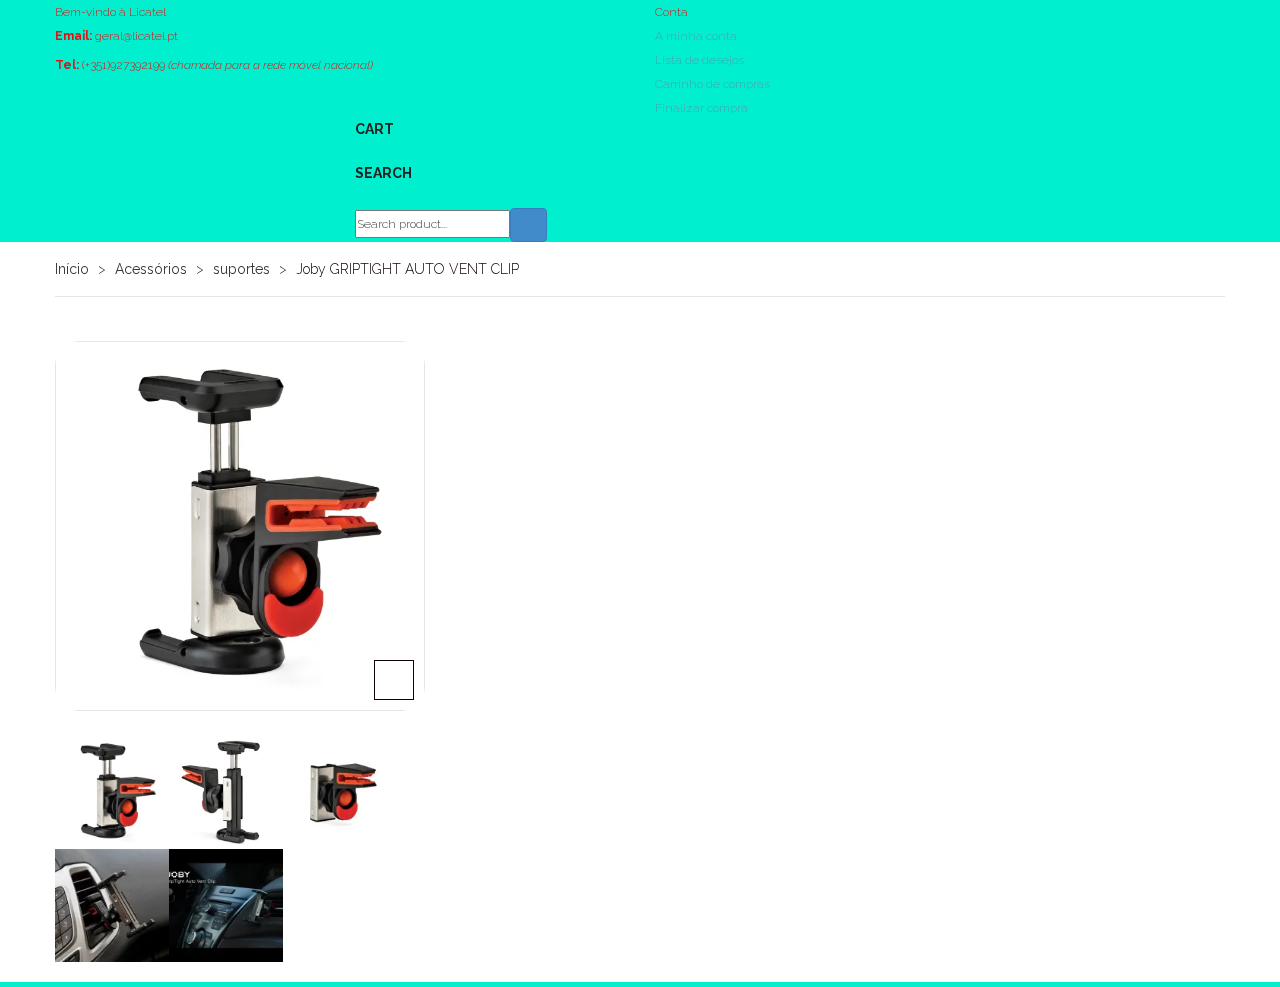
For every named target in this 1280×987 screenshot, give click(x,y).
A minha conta (696, 36)
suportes (241, 269)
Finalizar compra (701, 108)
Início (72, 269)
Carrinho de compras (712, 84)
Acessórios (151, 269)
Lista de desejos (699, 60)
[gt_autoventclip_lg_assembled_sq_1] (226, 792)
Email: (73, 36)
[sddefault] (226, 906)
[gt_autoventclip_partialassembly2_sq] (340, 792)
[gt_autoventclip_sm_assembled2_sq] (240, 526)
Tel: (67, 65)
